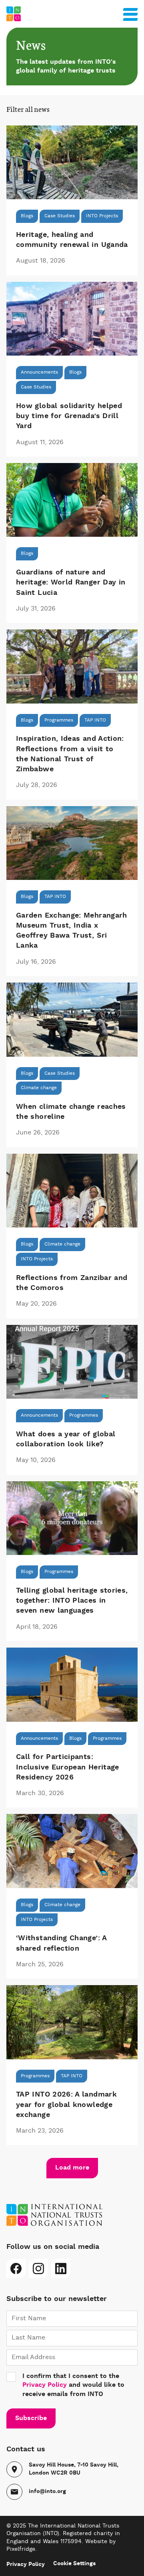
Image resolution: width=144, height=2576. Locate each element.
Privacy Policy (45, 2385)
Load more (72, 2168)
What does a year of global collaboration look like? (66, 1439)
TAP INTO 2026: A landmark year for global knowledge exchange (66, 2105)
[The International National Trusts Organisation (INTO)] (72, 14)
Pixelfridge (21, 2549)
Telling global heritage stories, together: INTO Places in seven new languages (72, 1601)
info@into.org (47, 2491)
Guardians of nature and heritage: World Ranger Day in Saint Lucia (71, 582)
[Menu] (130, 13)
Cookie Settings (74, 2564)
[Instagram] (38, 2269)
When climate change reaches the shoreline (71, 1112)
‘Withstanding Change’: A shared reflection (61, 1943)
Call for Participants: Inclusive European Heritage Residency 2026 (68, 1767)
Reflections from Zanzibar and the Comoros (72, 1283)
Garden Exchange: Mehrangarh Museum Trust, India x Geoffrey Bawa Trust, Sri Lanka (72, 931)
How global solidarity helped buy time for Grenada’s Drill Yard (69, 416)
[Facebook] (16, 2269)
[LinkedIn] (61, 2269)
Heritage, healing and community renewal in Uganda (72, 240)
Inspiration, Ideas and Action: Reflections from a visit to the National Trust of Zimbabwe (70, 754)
